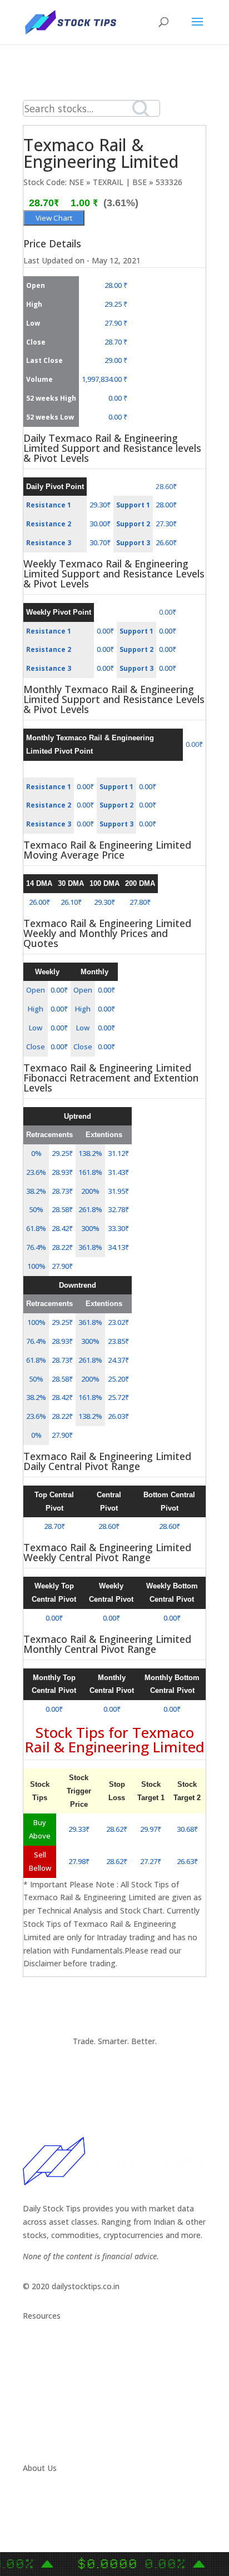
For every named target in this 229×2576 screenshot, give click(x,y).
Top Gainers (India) (57, 2438)
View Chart (54, 218)
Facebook (41, 2525)
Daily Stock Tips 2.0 (58, 2346)
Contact (38, 2498)
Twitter (36, 2511)
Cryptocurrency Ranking (66, 2385)
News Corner (46, 2359)
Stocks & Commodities (65, 2372)
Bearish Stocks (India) (62, 2412)
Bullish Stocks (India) (60, 2398)
